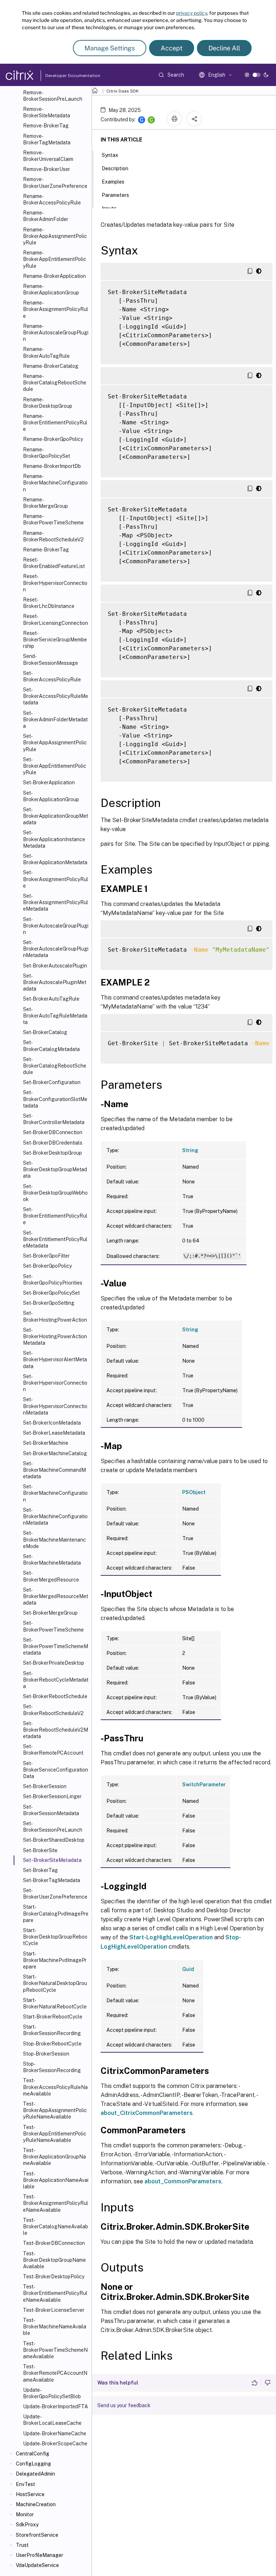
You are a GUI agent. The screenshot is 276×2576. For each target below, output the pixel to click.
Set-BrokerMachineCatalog (55, 1453)
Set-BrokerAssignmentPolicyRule (56, 879)
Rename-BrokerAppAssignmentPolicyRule (55, 236)
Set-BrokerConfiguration (52, 1082)
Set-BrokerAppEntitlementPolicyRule (55, 766)
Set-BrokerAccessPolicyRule (52, 676)
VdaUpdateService (37, 2565)
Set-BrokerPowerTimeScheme (53, 1626)
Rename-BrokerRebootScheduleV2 (53, 536)
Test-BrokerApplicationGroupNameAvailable (54, 2157)
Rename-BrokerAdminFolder (46, 216)
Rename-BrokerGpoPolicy (53, 439)
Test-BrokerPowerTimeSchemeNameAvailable (55, 2350)
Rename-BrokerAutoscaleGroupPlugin (56, 333)
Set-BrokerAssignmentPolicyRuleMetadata (56, 902)
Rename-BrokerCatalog (51, 366)
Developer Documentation (61, 76)
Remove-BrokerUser (47, 169)
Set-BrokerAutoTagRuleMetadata (55, 1016)
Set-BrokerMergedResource (51, 1576)
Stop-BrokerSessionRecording (52, 2067)
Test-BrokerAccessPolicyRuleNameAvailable (55, 2087)
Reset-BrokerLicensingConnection (56, 619)
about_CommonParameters (183, 2181)
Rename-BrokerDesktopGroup (48, 403)
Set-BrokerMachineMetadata (52, 1560)
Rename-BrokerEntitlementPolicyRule (55, 423)
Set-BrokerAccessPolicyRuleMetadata (56, 696)
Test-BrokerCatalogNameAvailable (56, 2227)
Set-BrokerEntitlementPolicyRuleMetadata (55, 1239)
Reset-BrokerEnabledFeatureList (54, 563)
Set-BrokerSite (40, 1850)
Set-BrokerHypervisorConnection (55, 1383)
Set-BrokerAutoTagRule (51, 999)
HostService (30, 2494)
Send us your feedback (124, 2405)
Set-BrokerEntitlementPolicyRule (55, 1216)
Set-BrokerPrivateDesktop (54, 1663)
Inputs (109, 208)
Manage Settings (110, 48)
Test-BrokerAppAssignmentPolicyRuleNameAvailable (55, 2110)
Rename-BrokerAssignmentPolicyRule (56, 309)
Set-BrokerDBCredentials (53, 1143)
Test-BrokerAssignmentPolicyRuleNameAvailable (56, 2203)
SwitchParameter (204, 1785)
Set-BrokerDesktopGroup (52, 1153)
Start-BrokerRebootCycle (53, 2017)
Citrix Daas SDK (123, 91)
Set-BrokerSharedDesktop (54, 1840)
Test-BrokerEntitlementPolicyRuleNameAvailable (55, 2293)
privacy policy (192, 13)
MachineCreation (36, 2504)
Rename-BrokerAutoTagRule (46, 352)
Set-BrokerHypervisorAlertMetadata (55, 1359)
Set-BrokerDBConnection (53, 1132)
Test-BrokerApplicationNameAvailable (56, 2180)
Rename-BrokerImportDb (52, 466)
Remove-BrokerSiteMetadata (47, 112)
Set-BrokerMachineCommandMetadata (54, 1470)
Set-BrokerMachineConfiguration (55, 1493)
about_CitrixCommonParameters (147, 2113)
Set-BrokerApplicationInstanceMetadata (54, 839)
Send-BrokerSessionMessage (50, 659)
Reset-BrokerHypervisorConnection (55, 583)
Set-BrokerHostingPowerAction (55, 1316)
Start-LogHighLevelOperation (171, 1937)
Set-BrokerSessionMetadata (51, 1810)
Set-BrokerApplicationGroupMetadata (56, 816)
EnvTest (26, 2484)
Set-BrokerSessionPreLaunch (53, 1827)
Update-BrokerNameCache (55, 2433)
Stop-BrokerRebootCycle (52, 2044)
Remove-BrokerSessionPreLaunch (53, 96)
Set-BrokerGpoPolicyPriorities (53, 1280)
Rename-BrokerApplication (54, 276)
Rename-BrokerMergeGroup (45, 503)
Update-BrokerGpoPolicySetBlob (52, 2393)
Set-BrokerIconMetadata (52, 1423)
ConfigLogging (33, 2464)
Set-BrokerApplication (49, 782)
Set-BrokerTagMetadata (52, 1880)
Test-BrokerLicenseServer (54, 2310)
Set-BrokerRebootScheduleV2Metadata (56, 1730)
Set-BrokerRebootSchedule (55, 1696)
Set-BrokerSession (45, 1786)
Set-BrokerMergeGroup (50, 1613)
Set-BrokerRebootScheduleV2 (53, 1710)
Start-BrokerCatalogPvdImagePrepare (56, 1913)
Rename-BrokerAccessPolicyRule (52, 199)
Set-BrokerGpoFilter (46, 1256)
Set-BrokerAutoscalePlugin (55, 966)
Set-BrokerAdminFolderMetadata (55, 719)
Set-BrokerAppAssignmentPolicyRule (55, 743)
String (190, 1150)
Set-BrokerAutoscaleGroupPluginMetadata (56, 949)
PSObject (194, 1492)
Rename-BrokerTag (46, 550)
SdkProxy (27, 2525)
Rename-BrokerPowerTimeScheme (53, 519)
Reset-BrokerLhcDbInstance (49, 603)
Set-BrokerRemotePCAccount (53, 1750)
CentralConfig (33, 2454)
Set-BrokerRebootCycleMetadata (56, 1680)
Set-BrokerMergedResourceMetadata (56, 1596)
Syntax (110, 155)
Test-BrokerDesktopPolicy (54, 2277)
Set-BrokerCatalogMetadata (51, 1046)
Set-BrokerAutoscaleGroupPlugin (56, 926)
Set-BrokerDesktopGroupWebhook (55, 1193)
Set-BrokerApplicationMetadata (55, 859)
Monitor (25, 2514)
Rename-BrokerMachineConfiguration (55, 483)
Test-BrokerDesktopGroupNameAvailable (54, 2260)
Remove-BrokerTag (46, 126)
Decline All (224, 48)
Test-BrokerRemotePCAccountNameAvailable (55, 2373)
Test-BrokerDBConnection (54, 2243)
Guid (188, 1969)
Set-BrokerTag (40, 1870)
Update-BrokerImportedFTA (56, 2406)
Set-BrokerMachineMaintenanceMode (54, 1539)
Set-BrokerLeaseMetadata (54, 1433)
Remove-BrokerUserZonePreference (55, 182)
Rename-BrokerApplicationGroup (51, 289)
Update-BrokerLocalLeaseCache (52, 2420)
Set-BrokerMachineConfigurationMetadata (55, 1516)
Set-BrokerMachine (46, 1443)
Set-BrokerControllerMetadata (54, 1119)
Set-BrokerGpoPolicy (47, 1266)
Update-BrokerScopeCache (55, 2444)
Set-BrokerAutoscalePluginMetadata (55, 982)
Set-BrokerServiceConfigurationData (56, 1770)
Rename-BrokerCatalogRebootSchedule (55, 383)
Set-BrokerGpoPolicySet (51, 1293)
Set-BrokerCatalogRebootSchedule (55, 1066)
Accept (172, 48)
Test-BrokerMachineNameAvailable (55, 2327)
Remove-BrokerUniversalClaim (48, 156)
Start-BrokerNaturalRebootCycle (55, 2003)
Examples (113, 182)
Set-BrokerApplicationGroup (51, 796)
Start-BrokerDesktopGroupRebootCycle (55, 1937)
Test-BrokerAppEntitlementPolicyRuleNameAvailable (55, 2134)
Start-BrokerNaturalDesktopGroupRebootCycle (55, 1983)
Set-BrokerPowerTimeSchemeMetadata (56, 1646)
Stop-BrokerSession (46, 2054)
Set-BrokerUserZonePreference (55, 1894)
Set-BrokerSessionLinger (52, 1796)
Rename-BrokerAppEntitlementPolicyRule (55, 259)
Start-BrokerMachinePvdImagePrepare (55, 1960)
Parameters (115, 195)
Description (115, 168)
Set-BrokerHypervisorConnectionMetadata (55, 1406)
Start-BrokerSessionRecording (52, 2030)
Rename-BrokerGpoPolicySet (47, 453)
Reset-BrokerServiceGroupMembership (55, 640)
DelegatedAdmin (35, 2474)
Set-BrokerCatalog (45, 1032)
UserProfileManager (40, 2555)
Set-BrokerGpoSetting (49, 1303)
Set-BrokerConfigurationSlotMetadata (55, 1099)
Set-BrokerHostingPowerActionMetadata (55, 1336)
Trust (22, 2545)
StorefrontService (37, 2535)
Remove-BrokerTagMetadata (47, 139)
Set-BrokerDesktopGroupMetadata (55, 1169)
